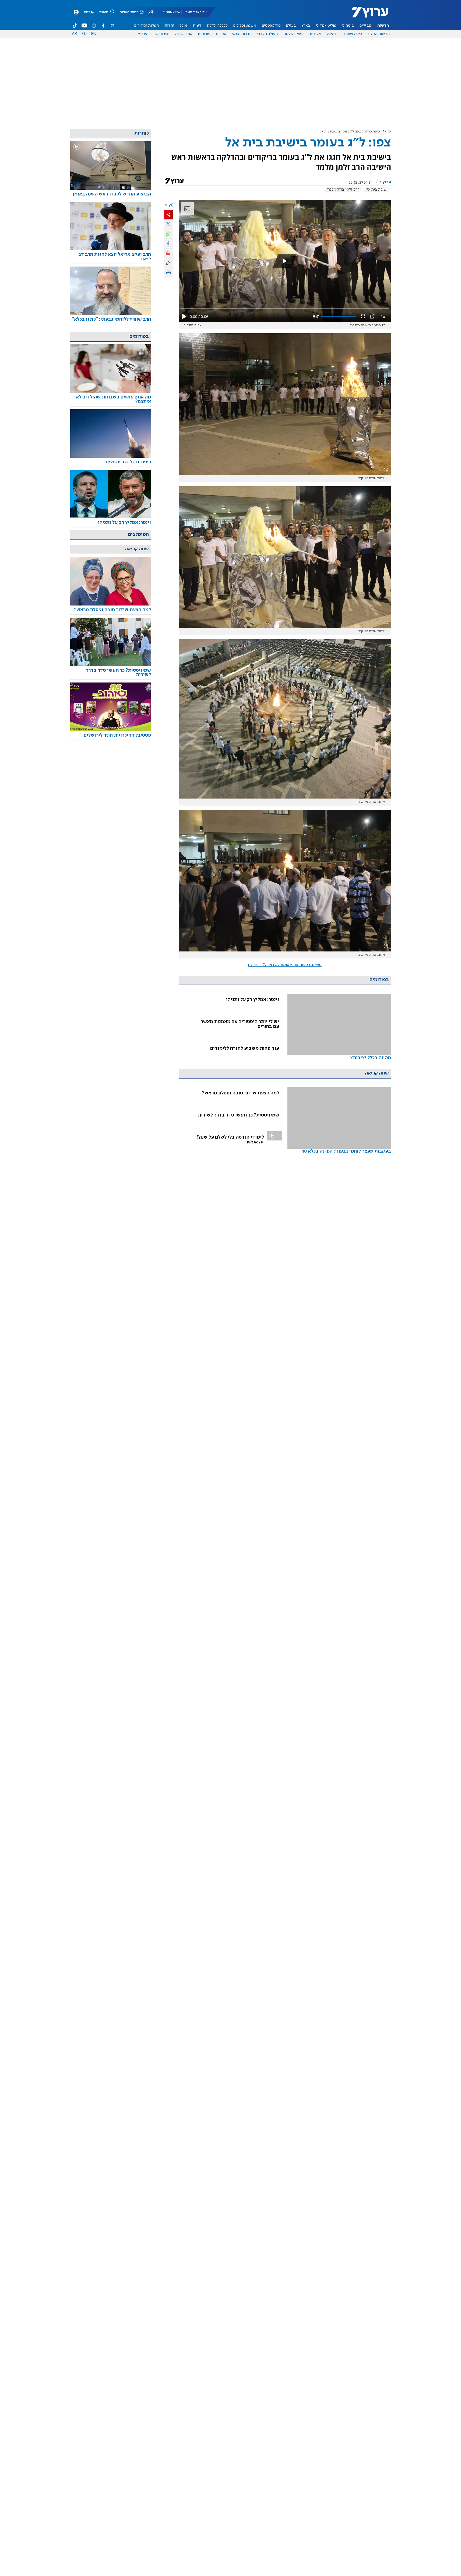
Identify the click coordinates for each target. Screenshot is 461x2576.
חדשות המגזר (379, 34)
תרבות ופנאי (242, 34)
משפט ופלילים (245, 26)
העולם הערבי (267, 34)
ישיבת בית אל (377, 190)
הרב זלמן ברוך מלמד (343, 190)
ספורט (221, 34)
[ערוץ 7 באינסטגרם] (94, 26)
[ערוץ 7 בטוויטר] (112, 26)
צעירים (315, 34)
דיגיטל (332, 34)
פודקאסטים (271, 26)
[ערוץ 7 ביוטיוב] (84, 26)
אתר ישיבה (184, 34)
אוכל (183, 26)
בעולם (291, 26)
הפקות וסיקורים (147, 26)
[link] (339, 1034)
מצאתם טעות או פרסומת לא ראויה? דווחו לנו (285, 965)
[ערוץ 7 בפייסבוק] (103, 26)
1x (383, 316)
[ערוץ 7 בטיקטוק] (75, 26)
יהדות (169, 26)
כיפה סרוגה (372, 132)
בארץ (306, 26)
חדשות (383, 26)
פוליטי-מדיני (326, 26)
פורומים (204, 34)
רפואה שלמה (294, 34)
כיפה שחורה (352, 34)
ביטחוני (348, 26)
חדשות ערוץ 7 (366, 15)
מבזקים (366, 26)
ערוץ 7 (387, 132)
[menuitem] (383, 26)
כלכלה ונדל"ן (217, 26)
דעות (197, 26)
